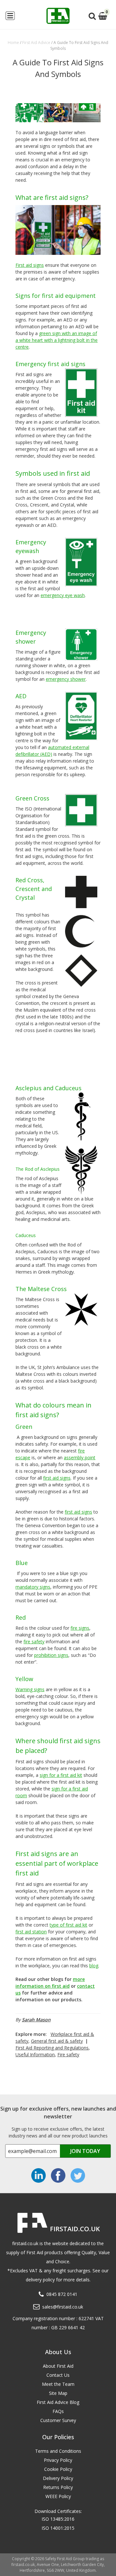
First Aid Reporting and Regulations (52, 2048)
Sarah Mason (36, 2020)
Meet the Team (58, 2384)
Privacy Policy (58, 2460)
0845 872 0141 (62, 2294)
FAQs (58, 2411)
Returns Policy (58, 2487)
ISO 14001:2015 (58, 2528)
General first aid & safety (57, 2041)
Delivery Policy (58, 2478)
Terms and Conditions (58, 2451)
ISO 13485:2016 (58, 2519)
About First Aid (58, 2366)
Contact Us (58, 2375)
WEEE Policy (58, 2496)
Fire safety (68, 2054)
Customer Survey (58, 2420)
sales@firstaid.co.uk (63, 2307)
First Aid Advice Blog (58, 2402)
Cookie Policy (58, 2469)
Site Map (58, 2393)
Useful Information (35, 2054)
